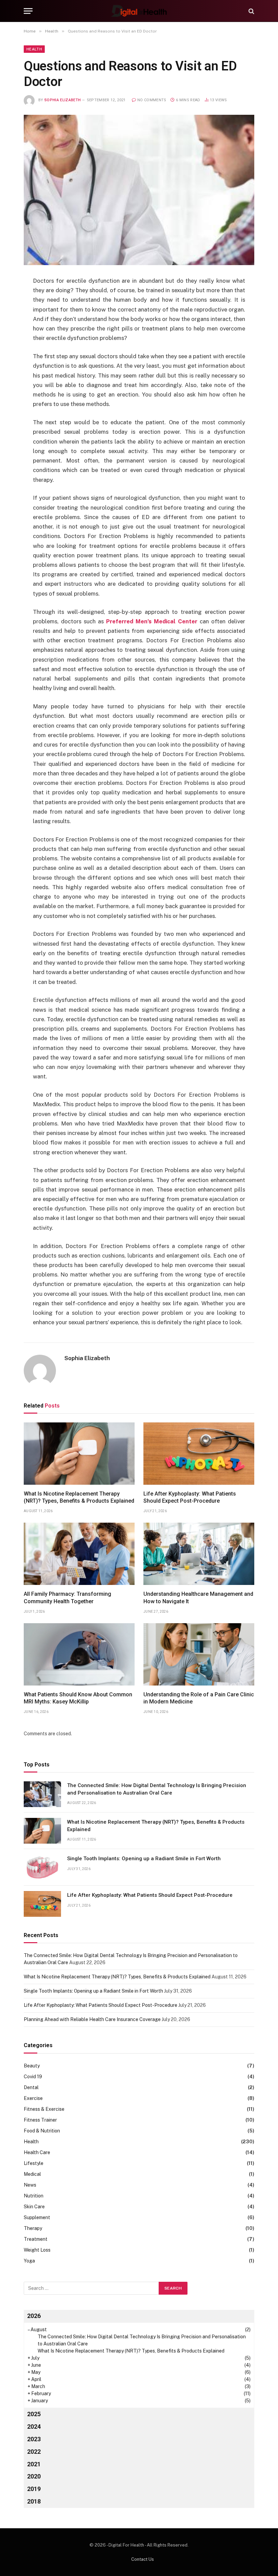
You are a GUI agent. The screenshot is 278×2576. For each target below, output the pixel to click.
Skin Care (34, 2207)
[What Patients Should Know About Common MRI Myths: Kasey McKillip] (79, 1654)
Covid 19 (33, 2077)
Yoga (29, 2261)
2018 (34, 2501)
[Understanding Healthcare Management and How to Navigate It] (199, 1554)
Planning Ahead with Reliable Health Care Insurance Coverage (92, 2019)
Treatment (36, 2239)
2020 (34, 2476)
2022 (34, 2452)
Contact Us (143, 2559)
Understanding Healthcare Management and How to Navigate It (198, 1598)
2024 (34, 2427)
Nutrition (34, 2196)
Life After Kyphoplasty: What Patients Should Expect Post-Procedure (190, 1497)
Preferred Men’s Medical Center (152, 621)
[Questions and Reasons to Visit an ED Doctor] (139, 190)
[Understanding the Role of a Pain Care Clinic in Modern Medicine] (199, 1654)
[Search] (251, 11)
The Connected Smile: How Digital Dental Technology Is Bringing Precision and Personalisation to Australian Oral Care (157, 1789)
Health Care (37, 2152)
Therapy (33, 2228)
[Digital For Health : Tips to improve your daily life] (139, 11)
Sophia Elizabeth (63, 100)
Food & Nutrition (42, 2131)
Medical (32, 2174)
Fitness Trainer (40, 2120)
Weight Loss (37, 2250)
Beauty (32, 2066)
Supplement (37, 2217)
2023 (34, 2439)
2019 (34, 2489)
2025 (34, 2414)
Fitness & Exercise (44, 2109)
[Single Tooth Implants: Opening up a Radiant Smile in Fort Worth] (42, 1867)
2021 (34, 2464)
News (30, 2185)
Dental (31, 2087)
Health (34, 49)
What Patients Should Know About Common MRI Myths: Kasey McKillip (78, 1698)
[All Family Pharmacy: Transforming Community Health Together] (79, 1554)
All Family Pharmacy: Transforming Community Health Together (67, 1598)
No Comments (152, 100)
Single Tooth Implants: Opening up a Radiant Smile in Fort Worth (144, 1859)
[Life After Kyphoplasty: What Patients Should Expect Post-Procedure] (199, 1454)
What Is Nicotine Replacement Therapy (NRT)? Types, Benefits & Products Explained (79, 1497)
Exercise (33, 2098)
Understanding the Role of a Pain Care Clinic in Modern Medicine (199, 1698)
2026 (34, 2316)
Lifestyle (34, 2163)
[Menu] (28, 11)
